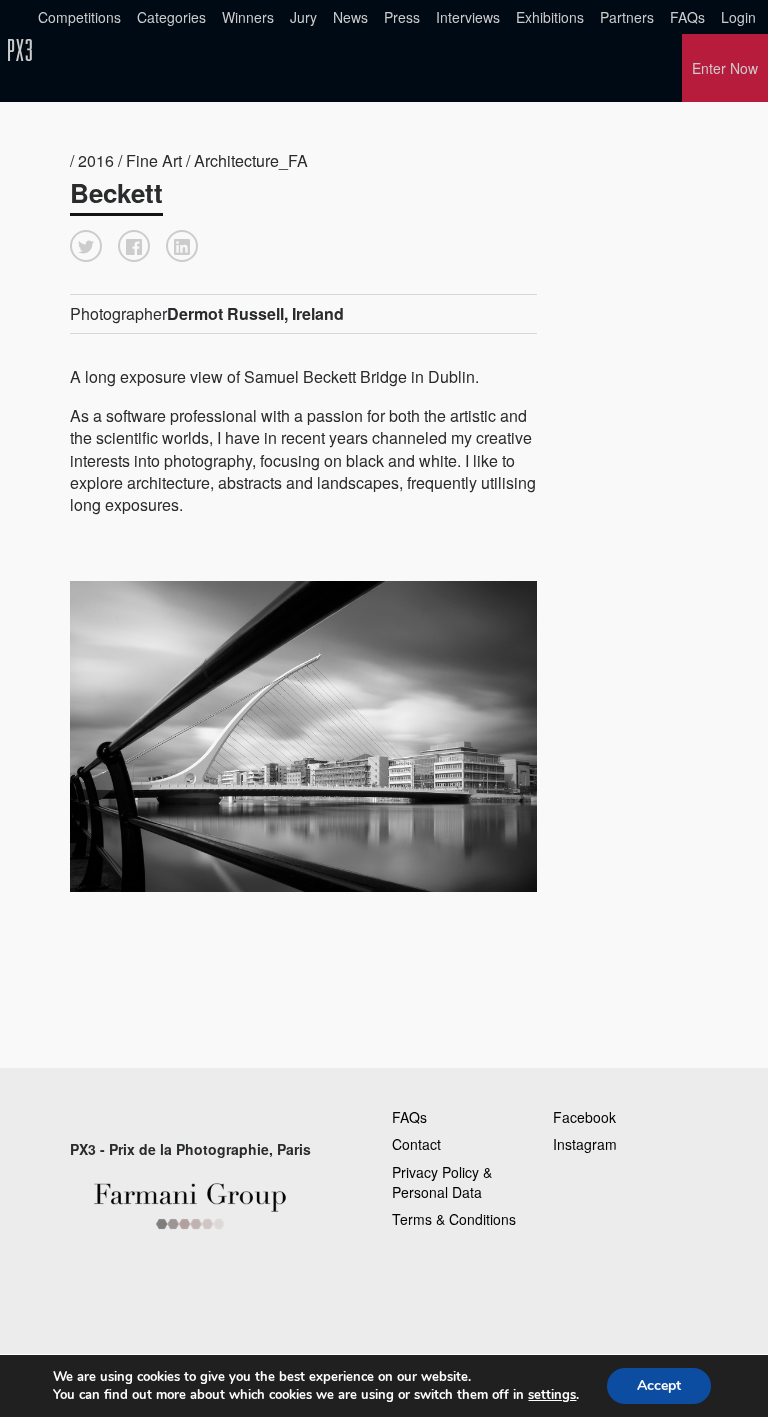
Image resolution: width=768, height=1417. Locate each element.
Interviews (468, 17)
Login (738, 17)
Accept (659, 1385)
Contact (416, 1144)
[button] (86, 246)
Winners (248, 17)
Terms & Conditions (454, 1219)
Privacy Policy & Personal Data (442, 1182)
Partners (627, 17)
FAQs (687, 17)
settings (552, 1395)
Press (402, 17)
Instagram (585, 1144)
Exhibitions (550, 17)
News (350, 17)
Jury (303, 17)
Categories (171, 17)
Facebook (584, 1117)
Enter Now (725, 68)
